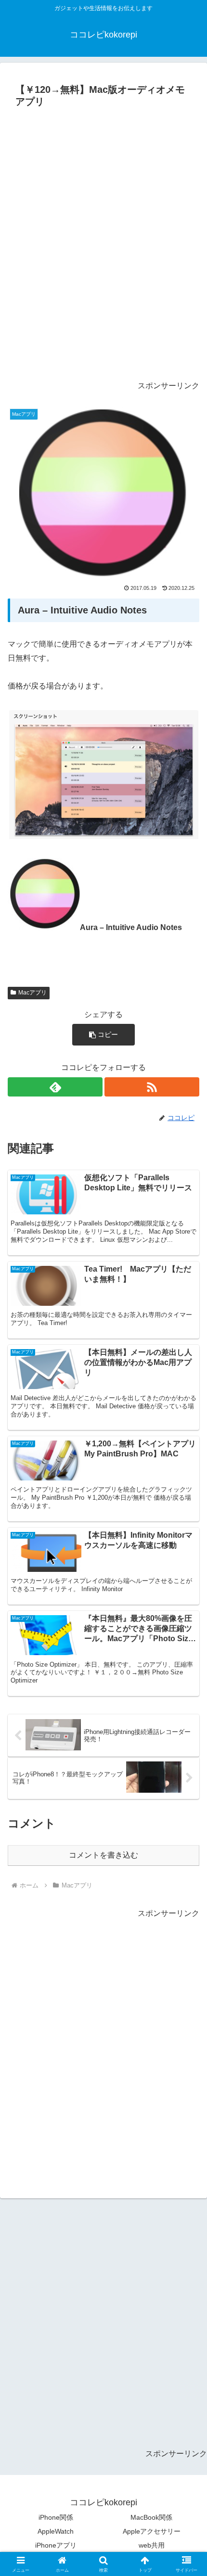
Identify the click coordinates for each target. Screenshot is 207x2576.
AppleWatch (56, 2531)
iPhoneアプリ (56, 2545)
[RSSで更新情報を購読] (152, 1087)
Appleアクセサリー (152, 2531)
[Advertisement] (103, 248)
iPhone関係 (56, 2517)
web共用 (152, 2545)
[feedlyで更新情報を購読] (55, 1087)
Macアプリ (32, 993)
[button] (103, 1035)
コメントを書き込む (103, 1855)
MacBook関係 (151, 2517)
